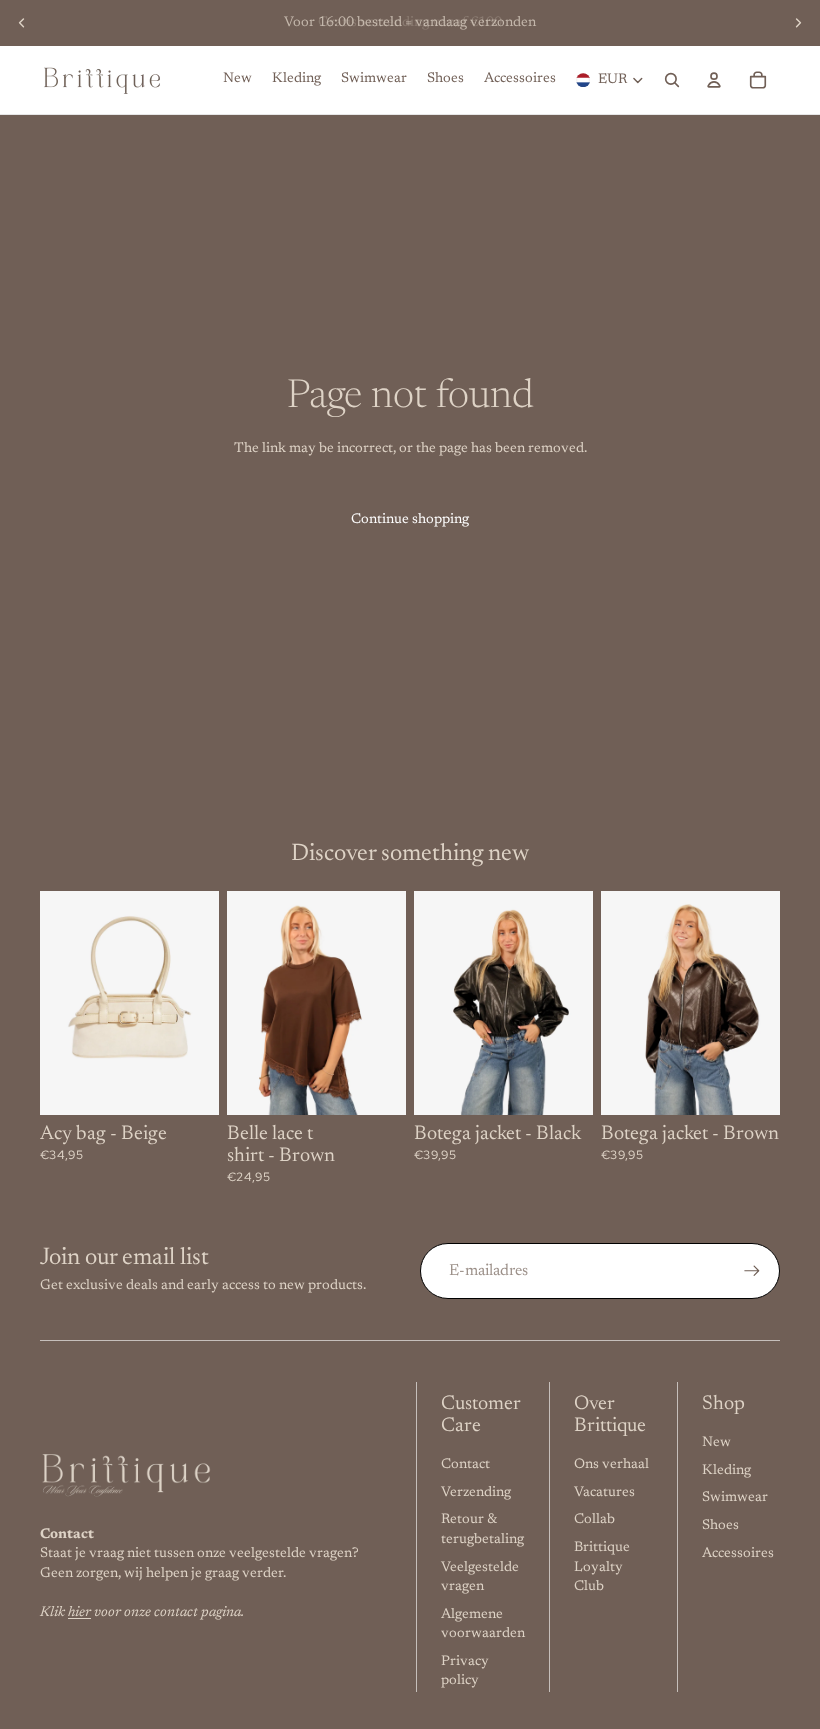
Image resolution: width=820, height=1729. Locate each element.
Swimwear (735, 1498)
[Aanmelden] (752, 1271)
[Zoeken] (672, 80)
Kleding (726, 1471)
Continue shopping (410, 520)
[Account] (714, 80)
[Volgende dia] (798, 23)
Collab (594, 1520)
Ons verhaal (611, 1465)
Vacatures (604, 1493)
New (716, 1443)
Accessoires (738, 1554)
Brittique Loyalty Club (602, 1567)
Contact (465, 1465)
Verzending (476, 1493)
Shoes (720, 1526)
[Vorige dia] (22, 23)
